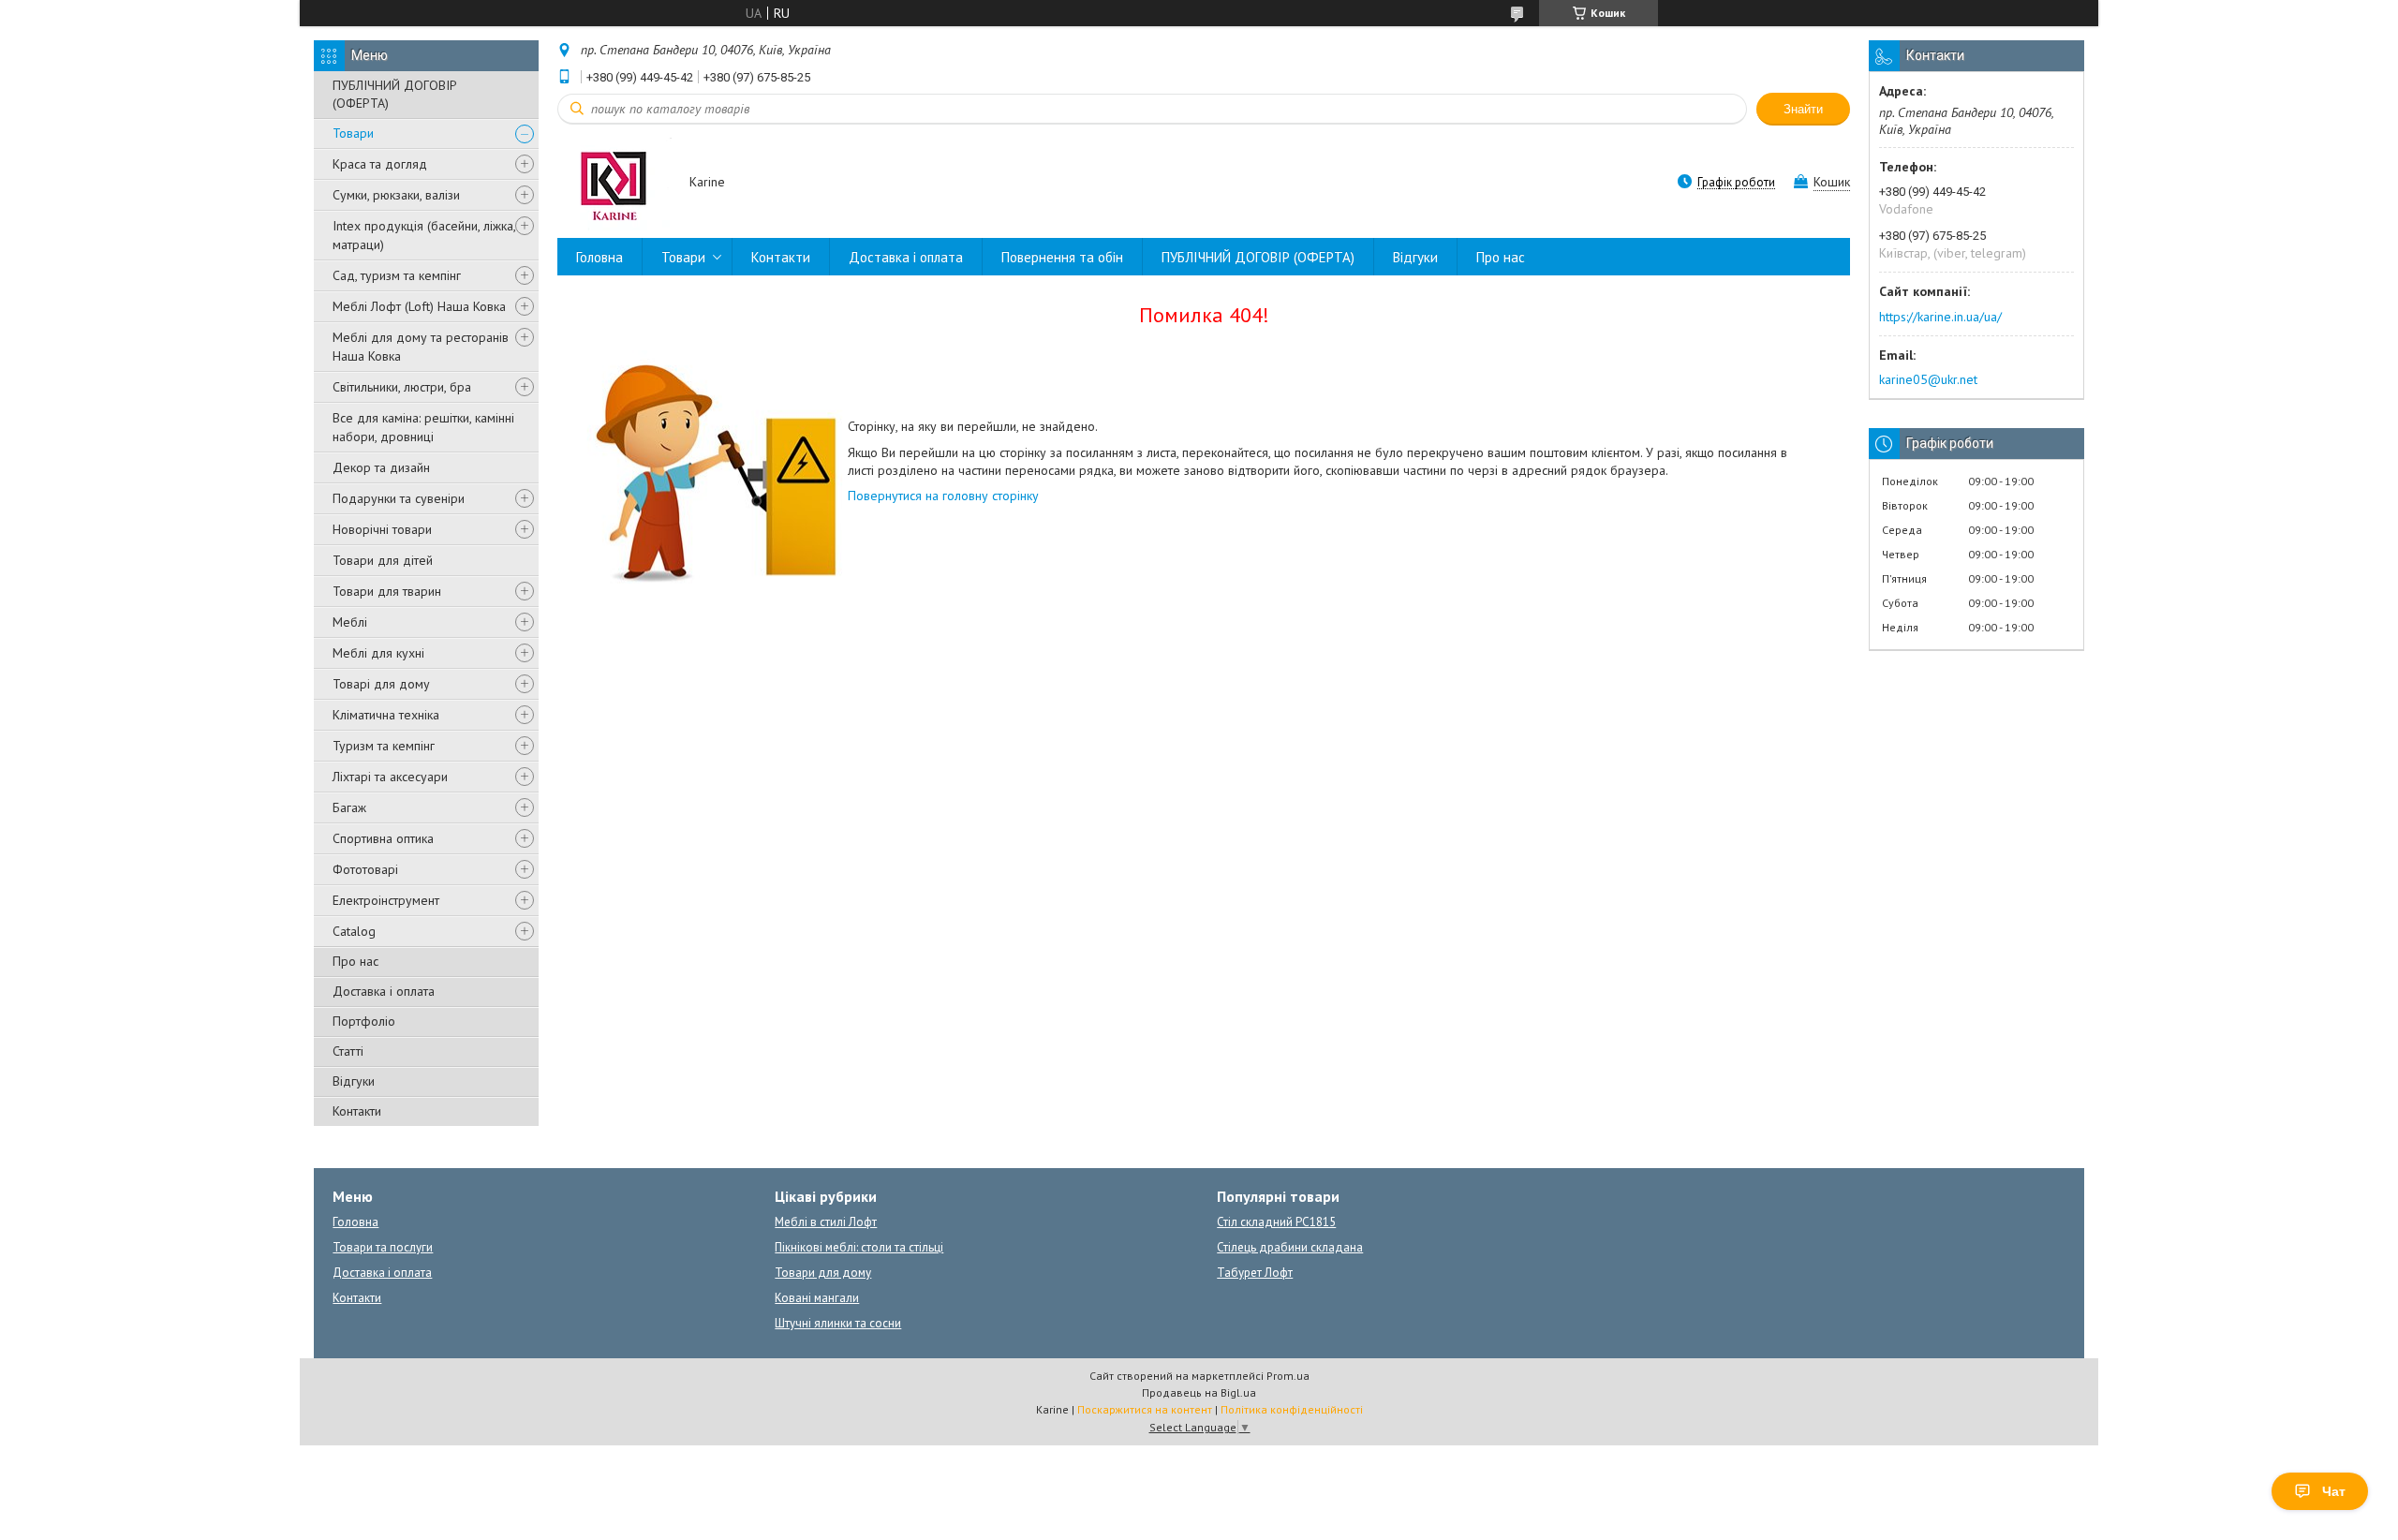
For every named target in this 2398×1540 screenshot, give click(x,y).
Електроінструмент (386, 900)
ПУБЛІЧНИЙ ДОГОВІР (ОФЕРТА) (395, 94)
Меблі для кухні (378, 653)
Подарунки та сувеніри (399, 498)
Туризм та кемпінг (384, 746)
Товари (353, 133)
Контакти (357, 1111)
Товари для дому (823, 1273)
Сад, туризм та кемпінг (397, 275)
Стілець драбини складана (1290, 1247)
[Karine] (614, 183)
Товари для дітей (383, 560)
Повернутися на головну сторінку (943, 496)
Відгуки (354, 1081)
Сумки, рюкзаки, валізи (396, 195)
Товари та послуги (383, 1247)
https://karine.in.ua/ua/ (1940, 317)
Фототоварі (365, 869)
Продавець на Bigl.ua (1199, 1392)
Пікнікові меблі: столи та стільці (859, 1247)
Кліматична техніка (386, 715)
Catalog (354, 931)
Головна (599, 257)
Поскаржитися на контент (1145, 1409)
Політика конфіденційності (1292, 1409)
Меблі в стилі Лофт (826, 1222)
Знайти (1803, 109)
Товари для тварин (387, 591)
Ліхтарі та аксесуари (390, 777)
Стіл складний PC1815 (1276, 1222)
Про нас (355, 961)
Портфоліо (364, 1021)
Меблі (350, 622)
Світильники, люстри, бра (402, 387)
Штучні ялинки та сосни (838, 1323)
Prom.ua (1288, 1376)
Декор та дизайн (381, 467)
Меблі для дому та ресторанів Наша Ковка (421, 347)
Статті (348, 1051)
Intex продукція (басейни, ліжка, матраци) (424, 235)
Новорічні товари (382, 529)
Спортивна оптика (383, 838)
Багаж (349, 807)
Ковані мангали (817, 1298)
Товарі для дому (381, 684)
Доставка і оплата (384, 991)
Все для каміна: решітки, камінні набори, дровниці (423, 427)
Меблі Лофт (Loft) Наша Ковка (419, 306)
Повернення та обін (1062, 257)
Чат (2334, 1491)
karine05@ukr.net (1928, 379)
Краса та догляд (380, 164)
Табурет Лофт (1255, 1273)
